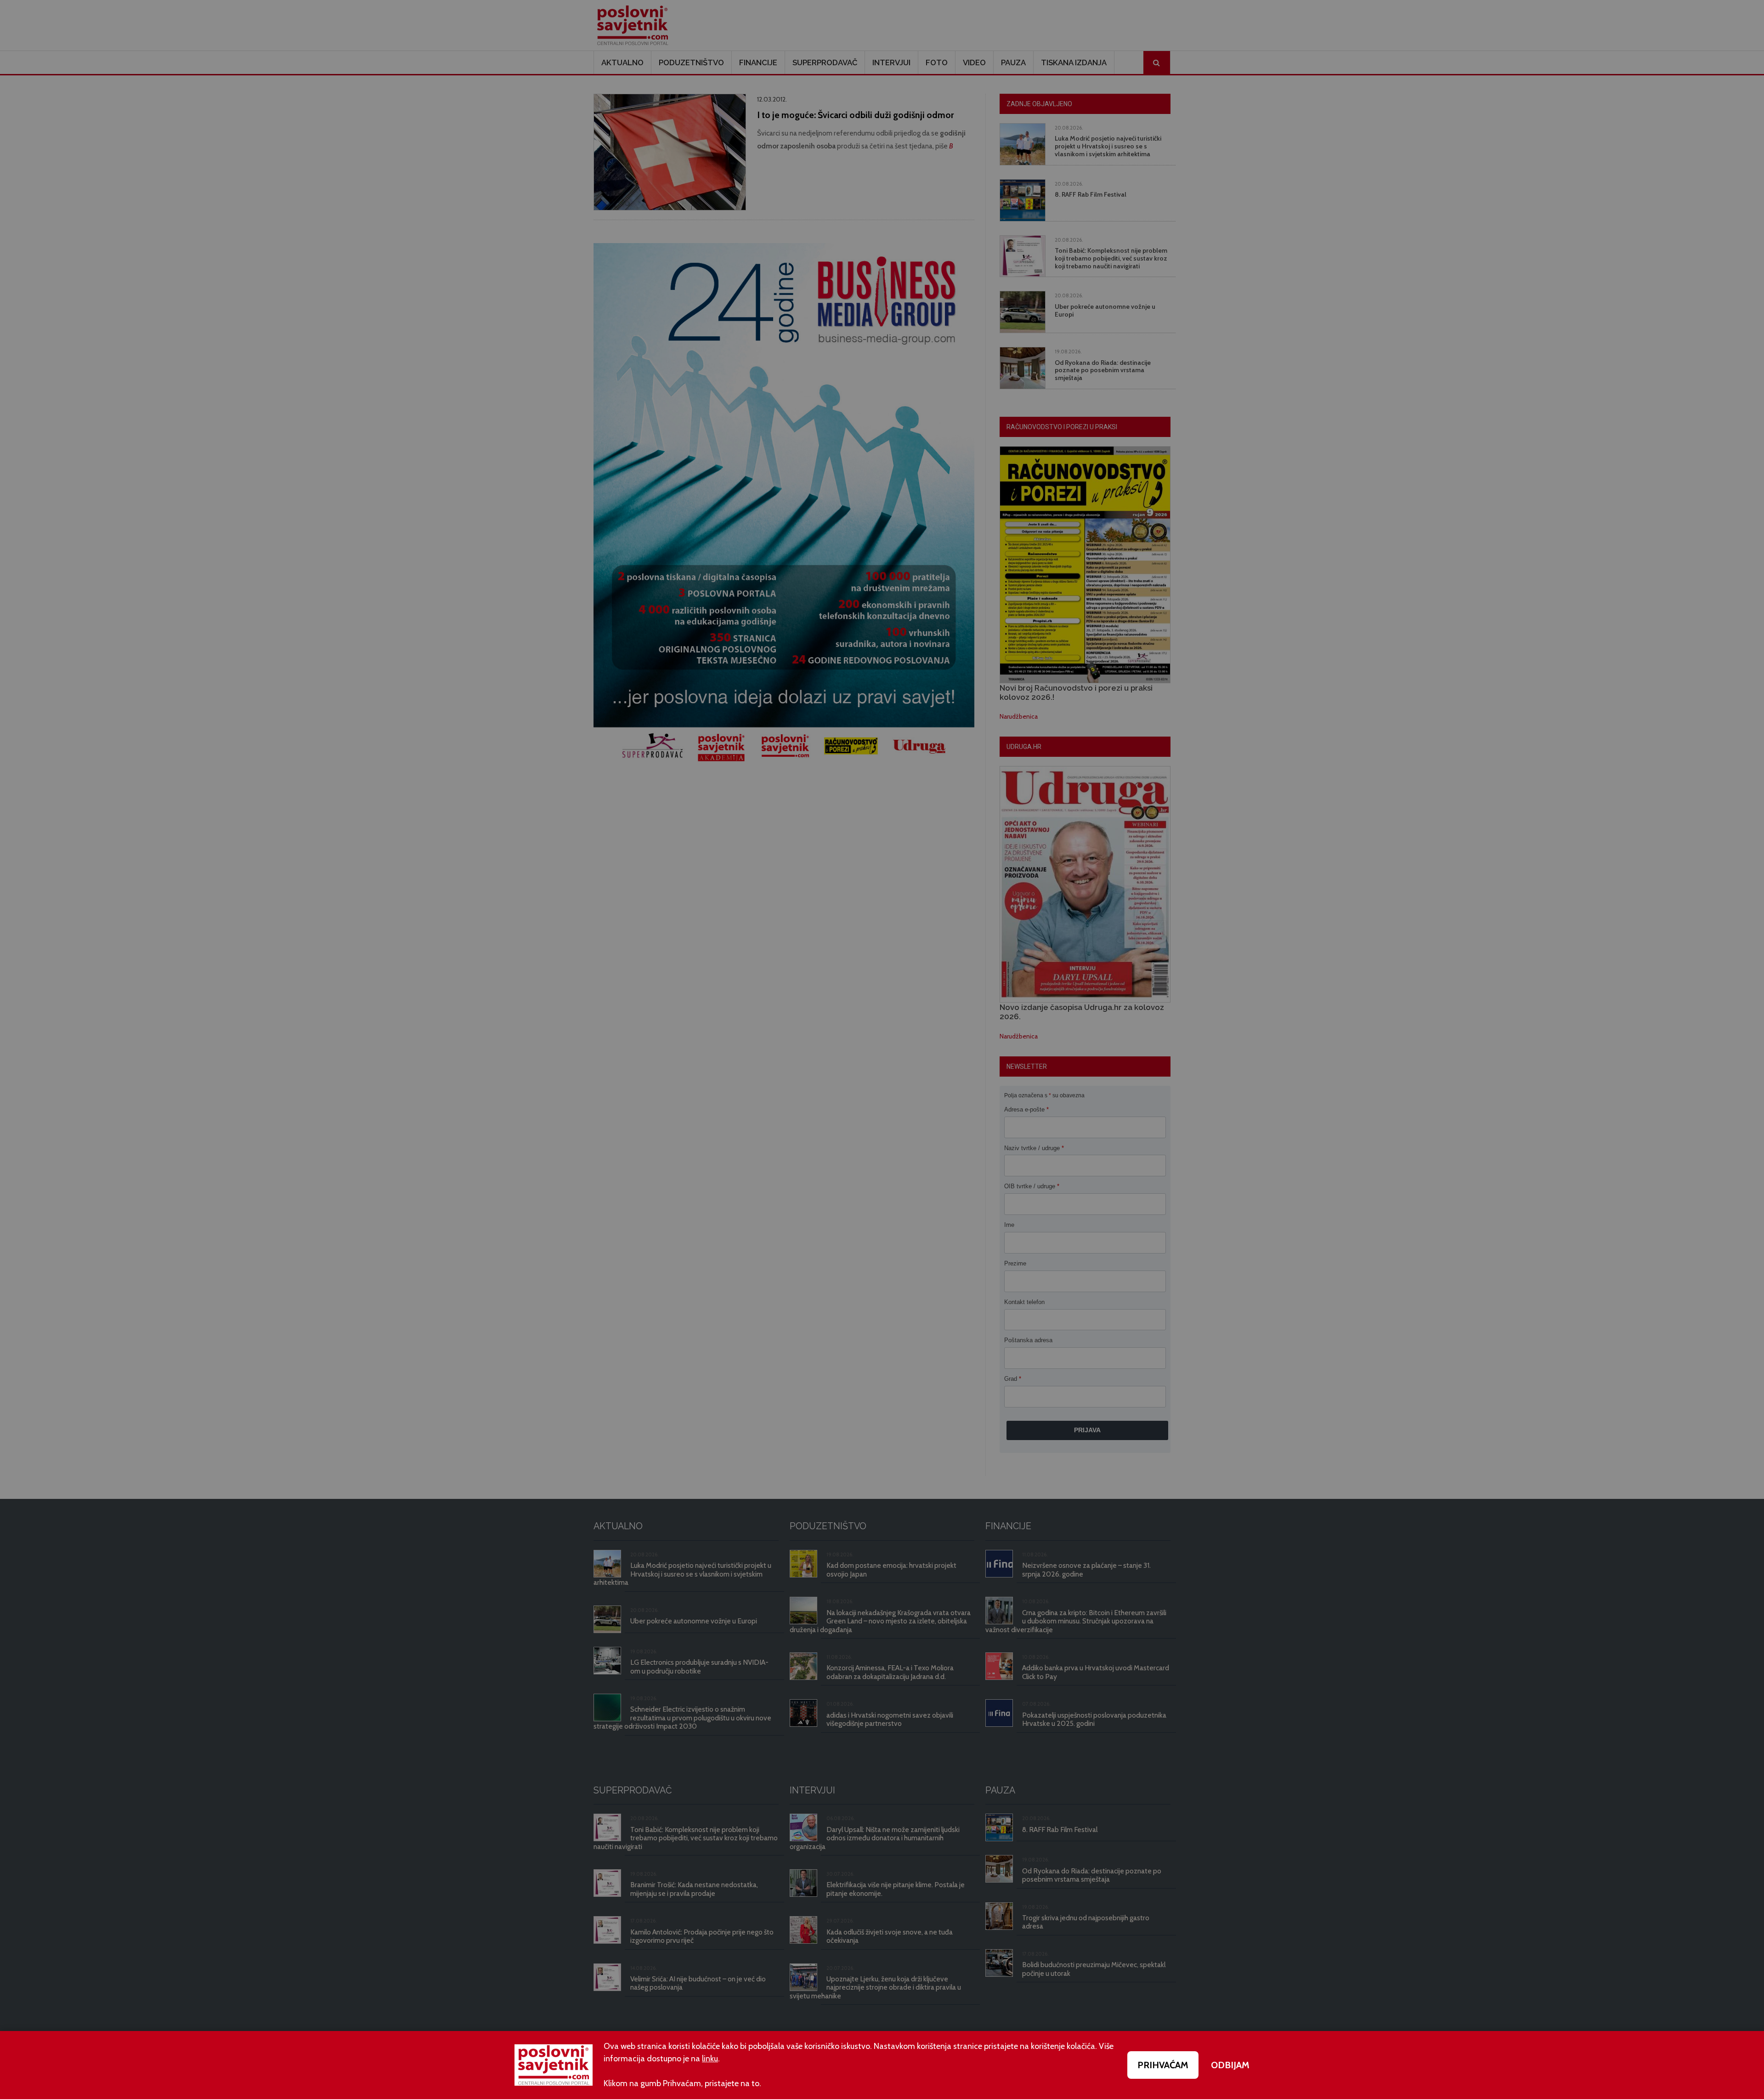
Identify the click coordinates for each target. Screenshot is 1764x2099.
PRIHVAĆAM (1163, 2065)
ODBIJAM (1230, 2065)
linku (710, 2059)
